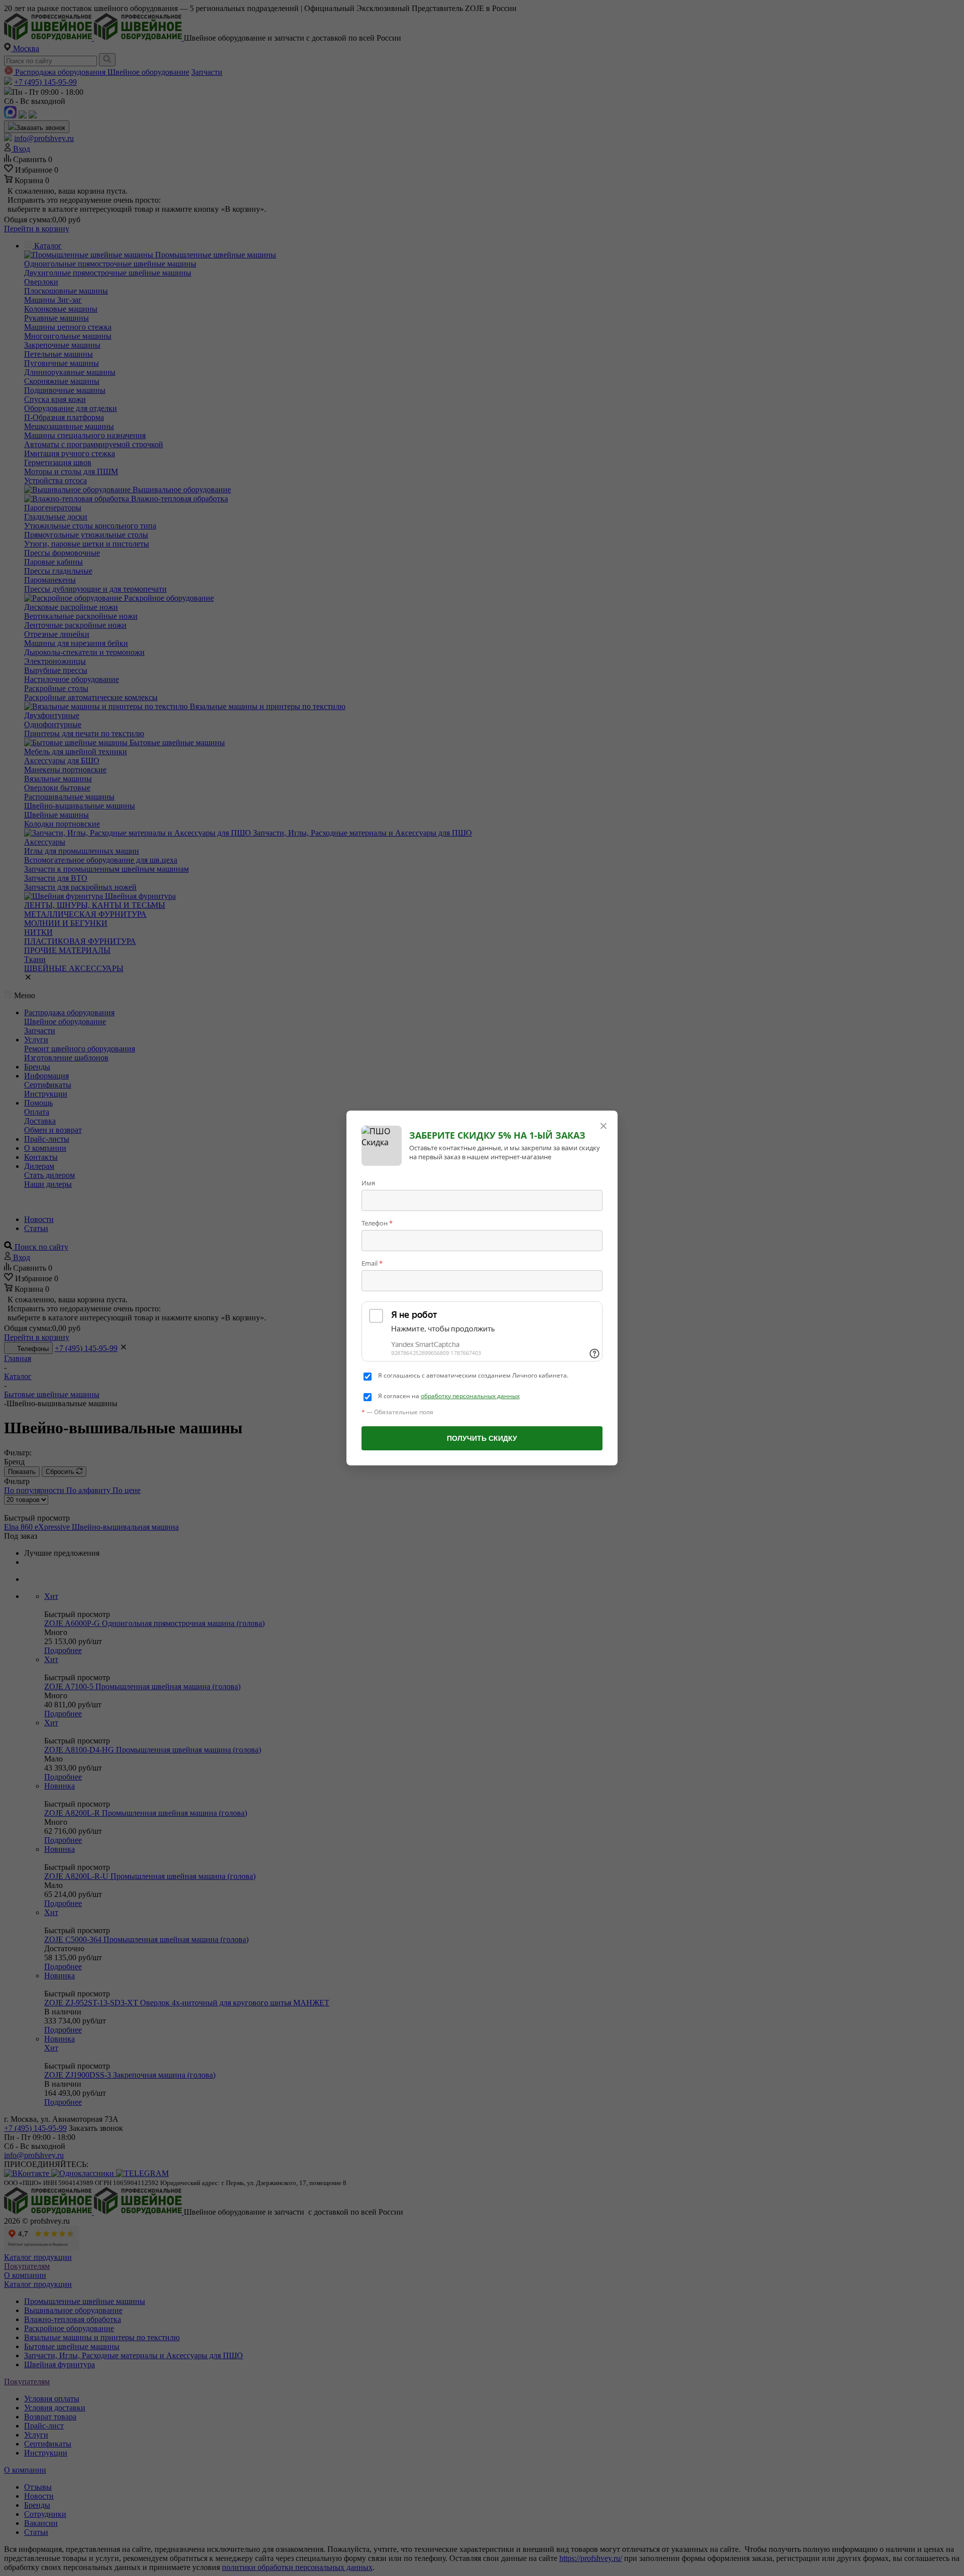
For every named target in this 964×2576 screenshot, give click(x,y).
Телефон (377, 1223)
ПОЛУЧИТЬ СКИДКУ (482, 1438)
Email (372, 1263)
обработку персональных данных (470, 1396)
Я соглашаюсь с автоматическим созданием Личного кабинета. (473, 1376)
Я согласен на (449, 1396)
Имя (368, 1183)
